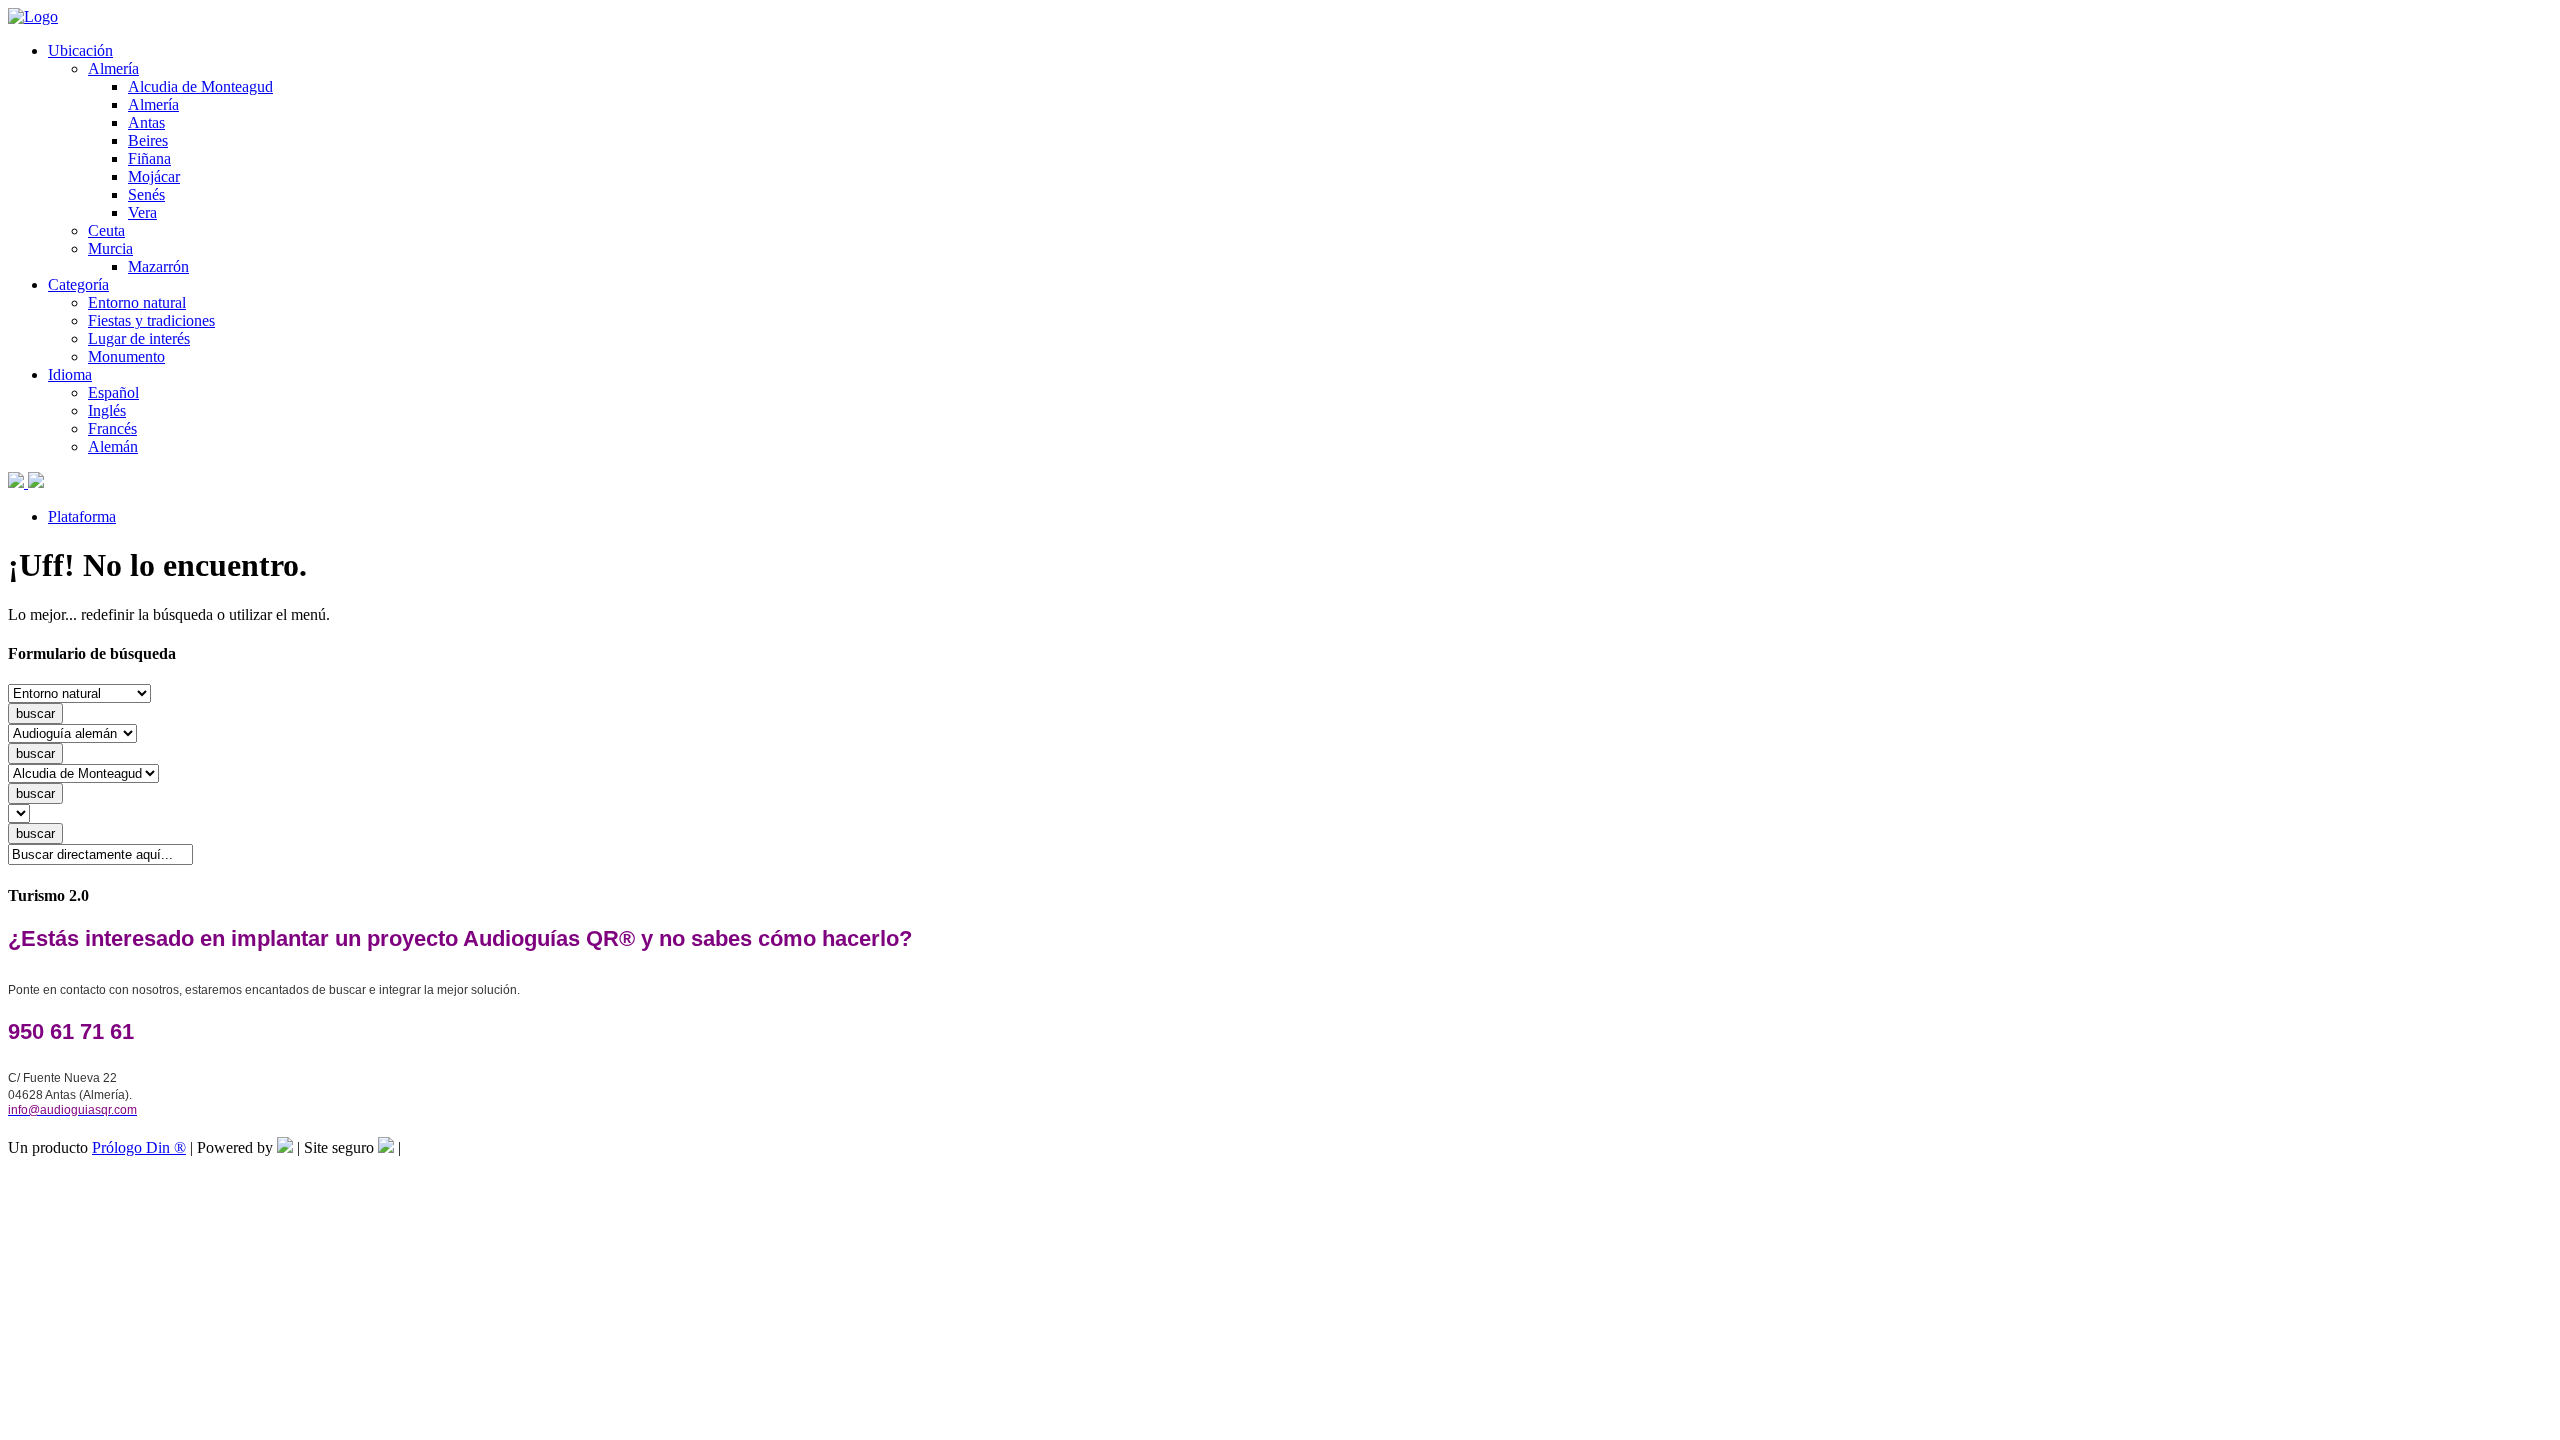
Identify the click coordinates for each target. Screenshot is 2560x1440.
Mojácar (154, 176)
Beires (148, 140)
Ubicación (80, 50)
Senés (146, 194)
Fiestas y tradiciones (151, 320)
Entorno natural (137, 302)
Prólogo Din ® (139, 1147)
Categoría (78, 284)
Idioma (70, 374)
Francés (112, 428)
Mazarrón (158, 266)
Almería (113, 68)
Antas (146, 122)
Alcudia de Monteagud (200, 86)
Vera (142, 212)
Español (113, 392)
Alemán (113, 446)
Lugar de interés (139, 338)
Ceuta (106, 230)
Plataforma (82, 516)
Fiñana (149, 158)
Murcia (110, 248)
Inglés (107, 410)
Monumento (126, 356)
